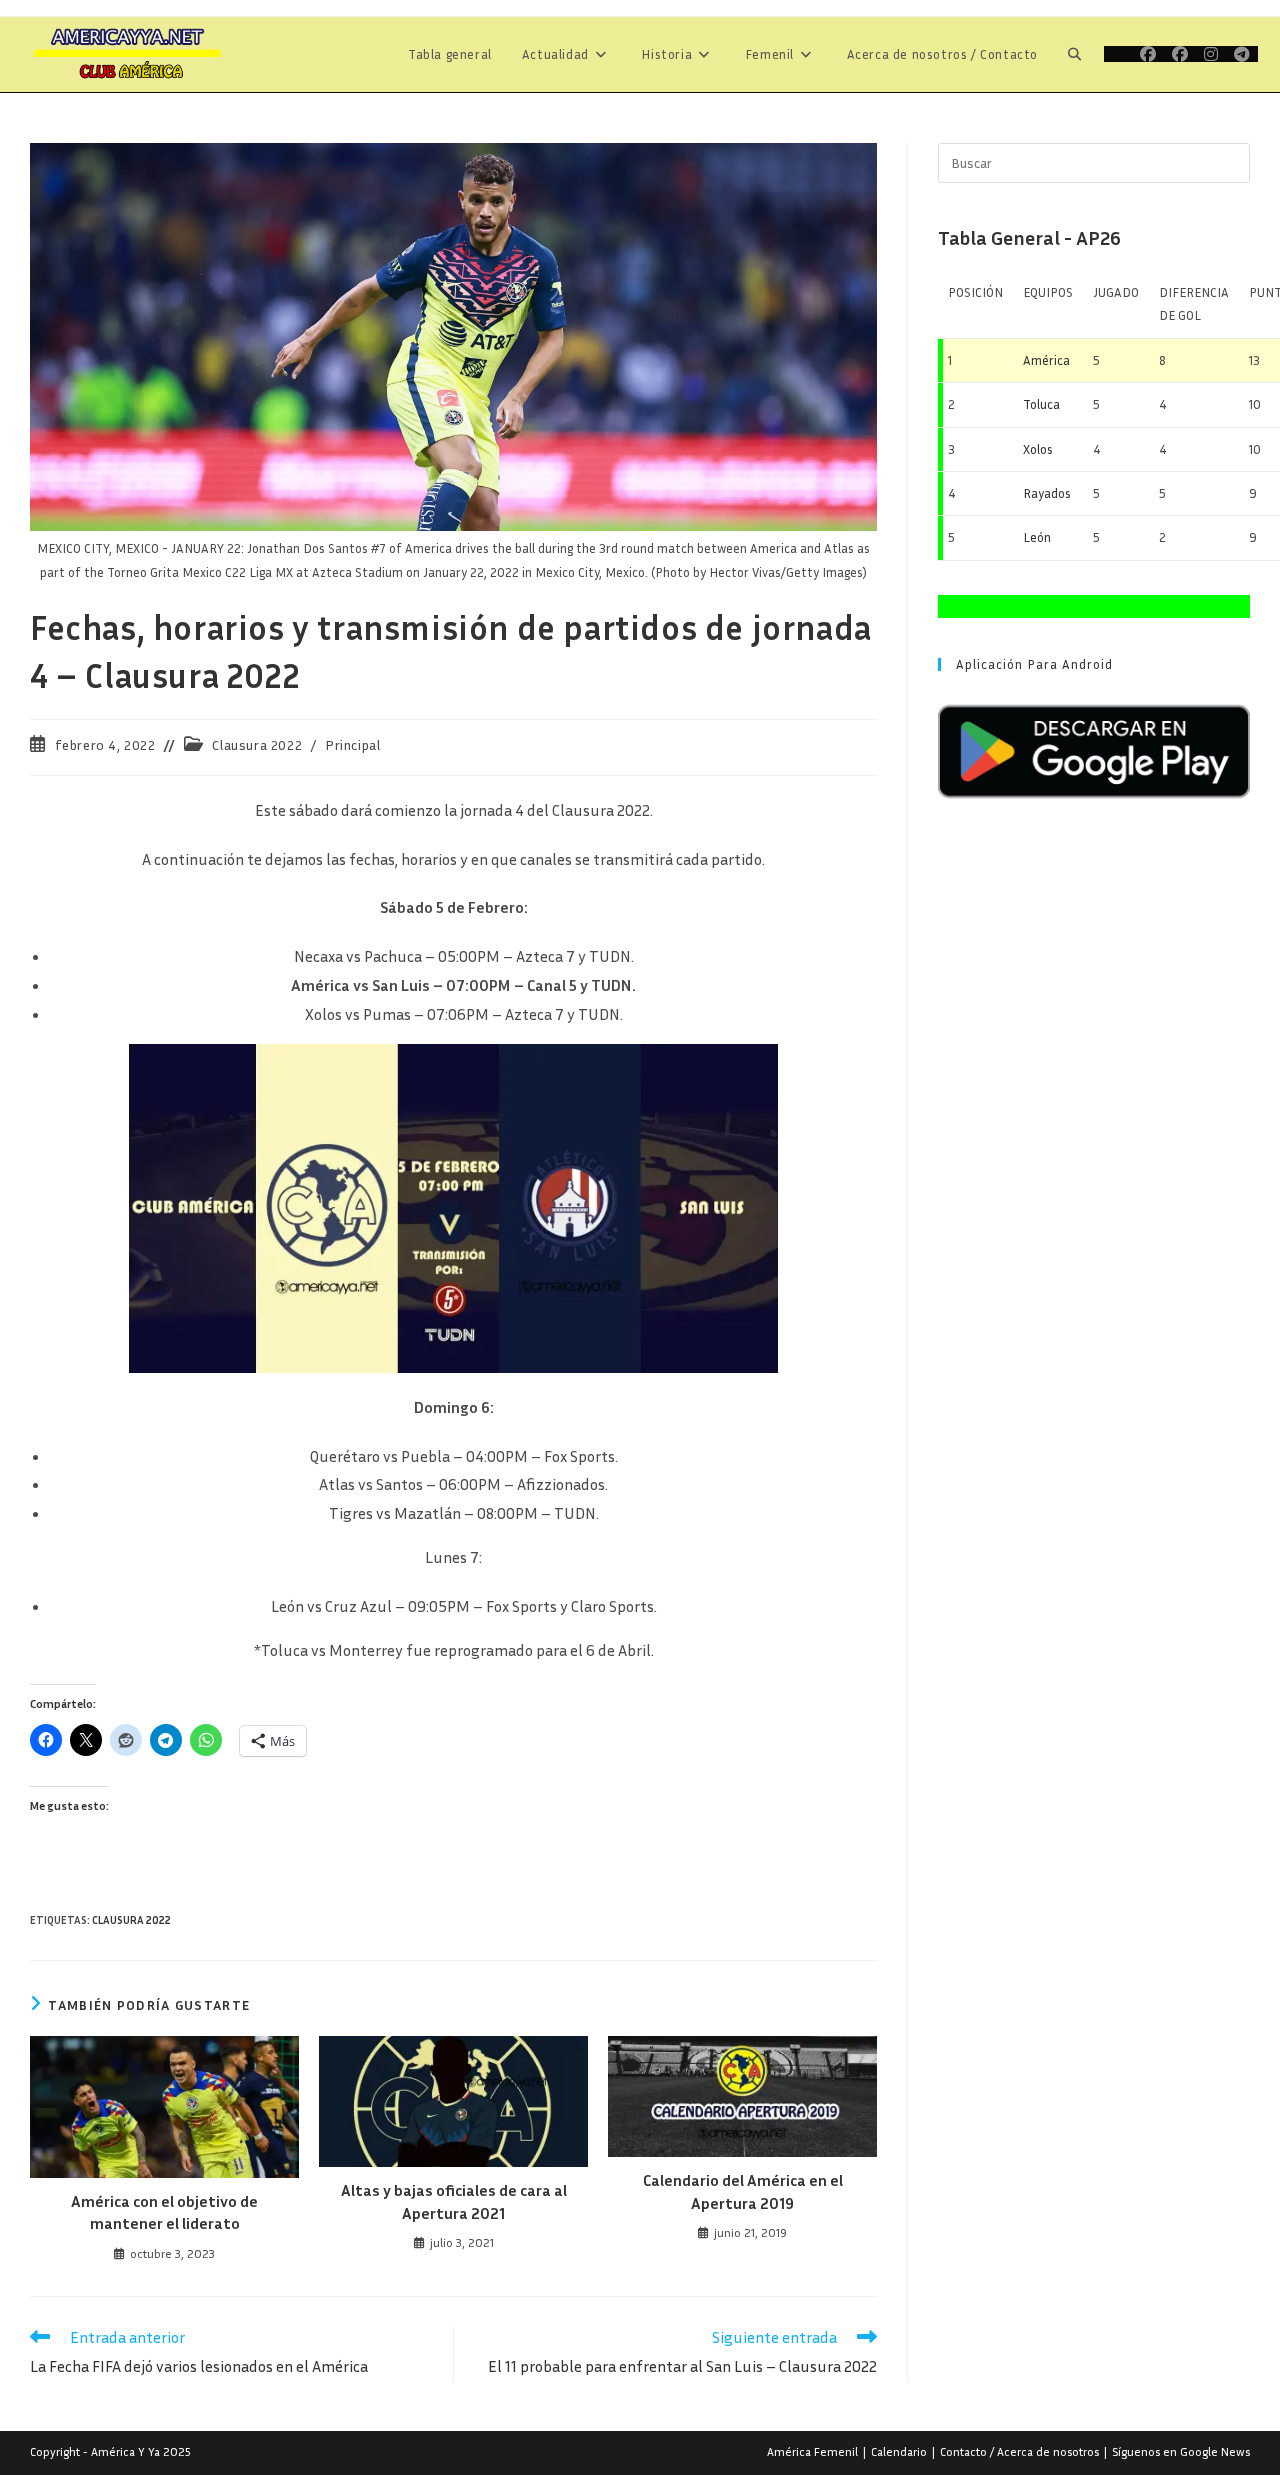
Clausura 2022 (257, 744)
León (1037, 537)
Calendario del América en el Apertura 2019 (743, 2191)
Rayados (1047, 493)
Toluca (1041, 404)
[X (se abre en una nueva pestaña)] (1118, 54)
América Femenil (812, 2451)
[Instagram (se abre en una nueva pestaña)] (1211, 54)
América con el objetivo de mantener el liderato (164, 2212)
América (1046, 360)
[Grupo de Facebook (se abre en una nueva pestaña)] (1180, 54)
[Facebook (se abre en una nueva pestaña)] (1148, 54)
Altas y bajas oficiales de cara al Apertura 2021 (454, 2201)
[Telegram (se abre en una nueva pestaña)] (1242, 54)
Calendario (899, 2451)
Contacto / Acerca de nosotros (1019, 2451)
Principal (352, 744)
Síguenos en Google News (1181, 2451)
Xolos (1038, 449)
